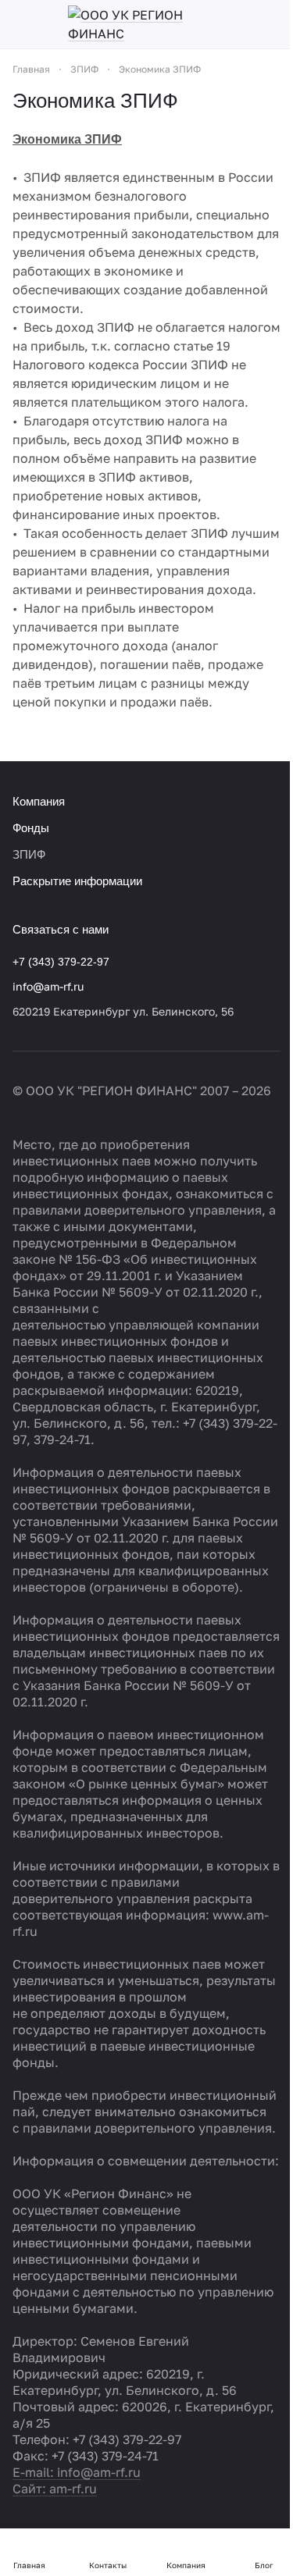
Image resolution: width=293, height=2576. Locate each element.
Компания (39, 801)
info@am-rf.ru (48, 986)
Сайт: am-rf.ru (55, 2489)
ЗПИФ (29, 854)
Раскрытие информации (77, 881)
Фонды (31, 828)
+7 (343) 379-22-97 (61, 962)
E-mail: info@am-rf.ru (77, 2472)
